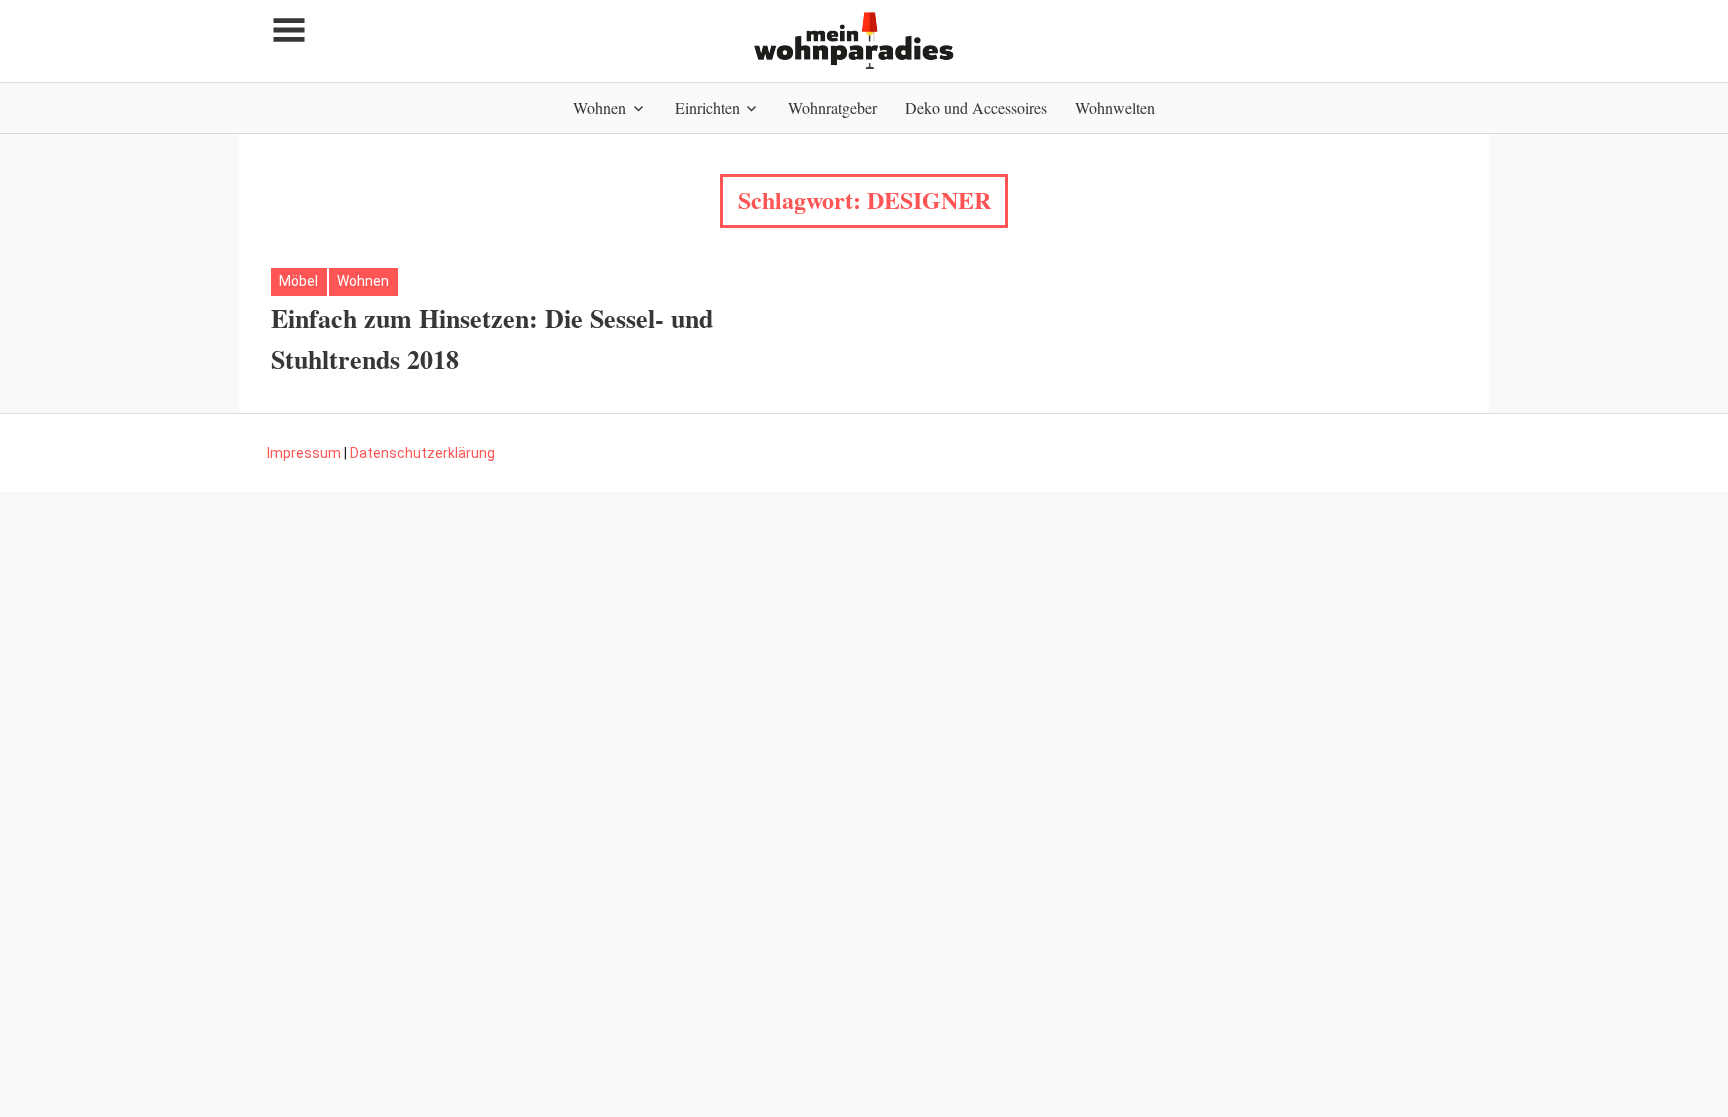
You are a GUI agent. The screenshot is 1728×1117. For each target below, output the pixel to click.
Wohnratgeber (832, 107)
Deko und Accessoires (976, 107)
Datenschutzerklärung (422, 453)
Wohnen (599, 107)
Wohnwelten (1115, 107)
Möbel (298, 281)
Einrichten (707, 107)
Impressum (304, 453)
